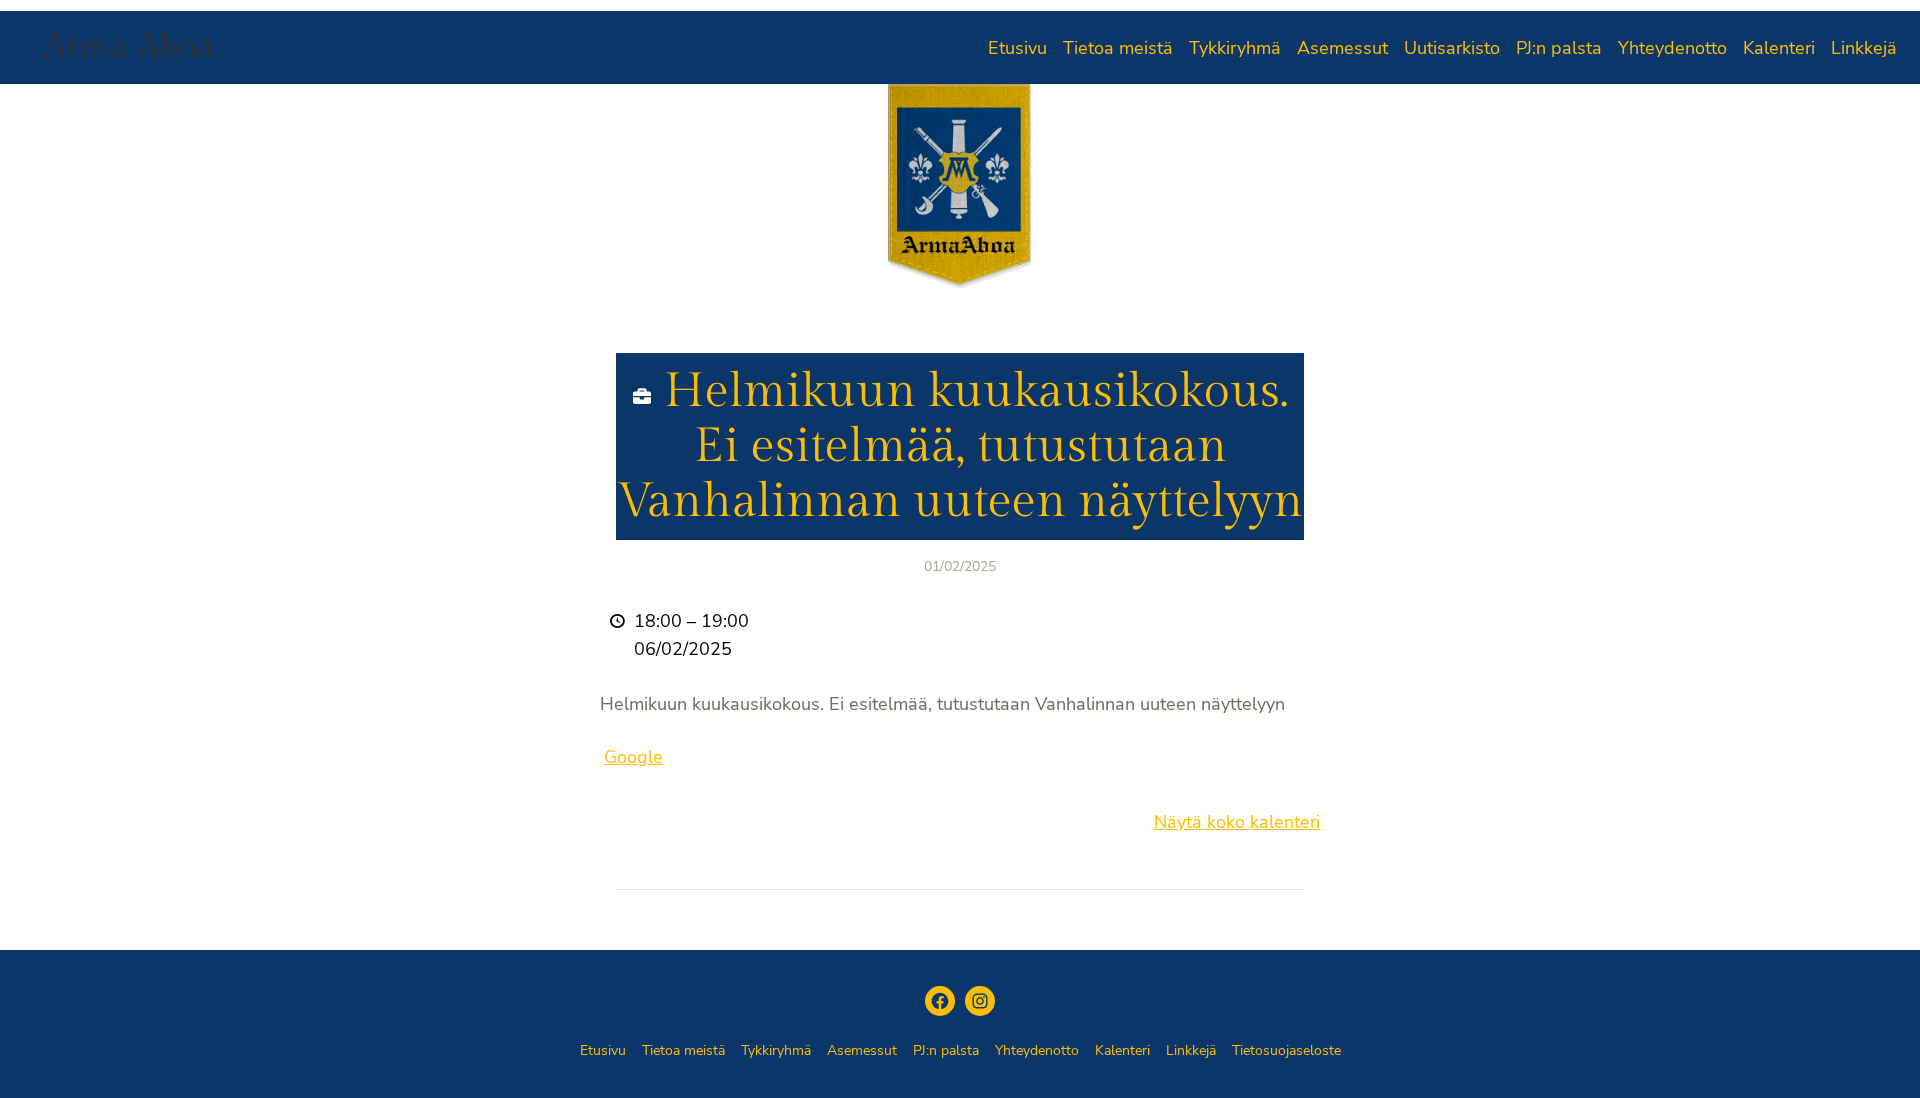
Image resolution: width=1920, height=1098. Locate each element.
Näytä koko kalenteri (1237, 822)
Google (633, 757)
